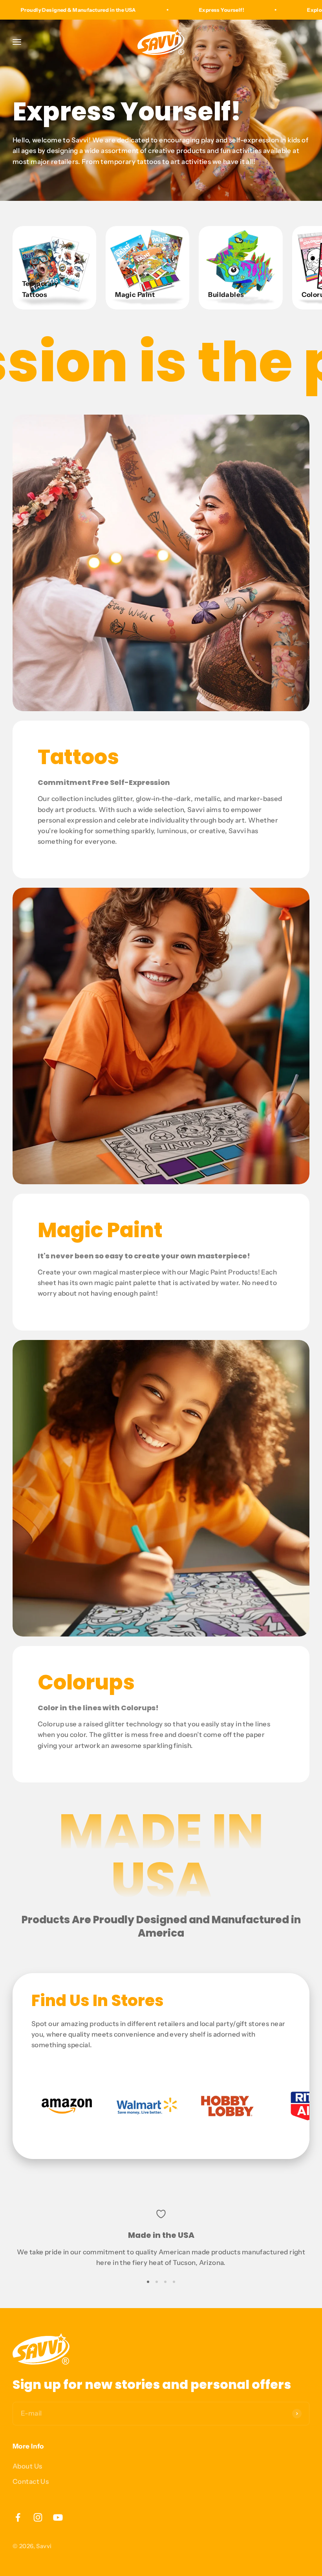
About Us (27, 2466)
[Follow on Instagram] (38, 2517)
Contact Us (31, 2481)
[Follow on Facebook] (18, 2517)
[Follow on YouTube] (58, 2517)
